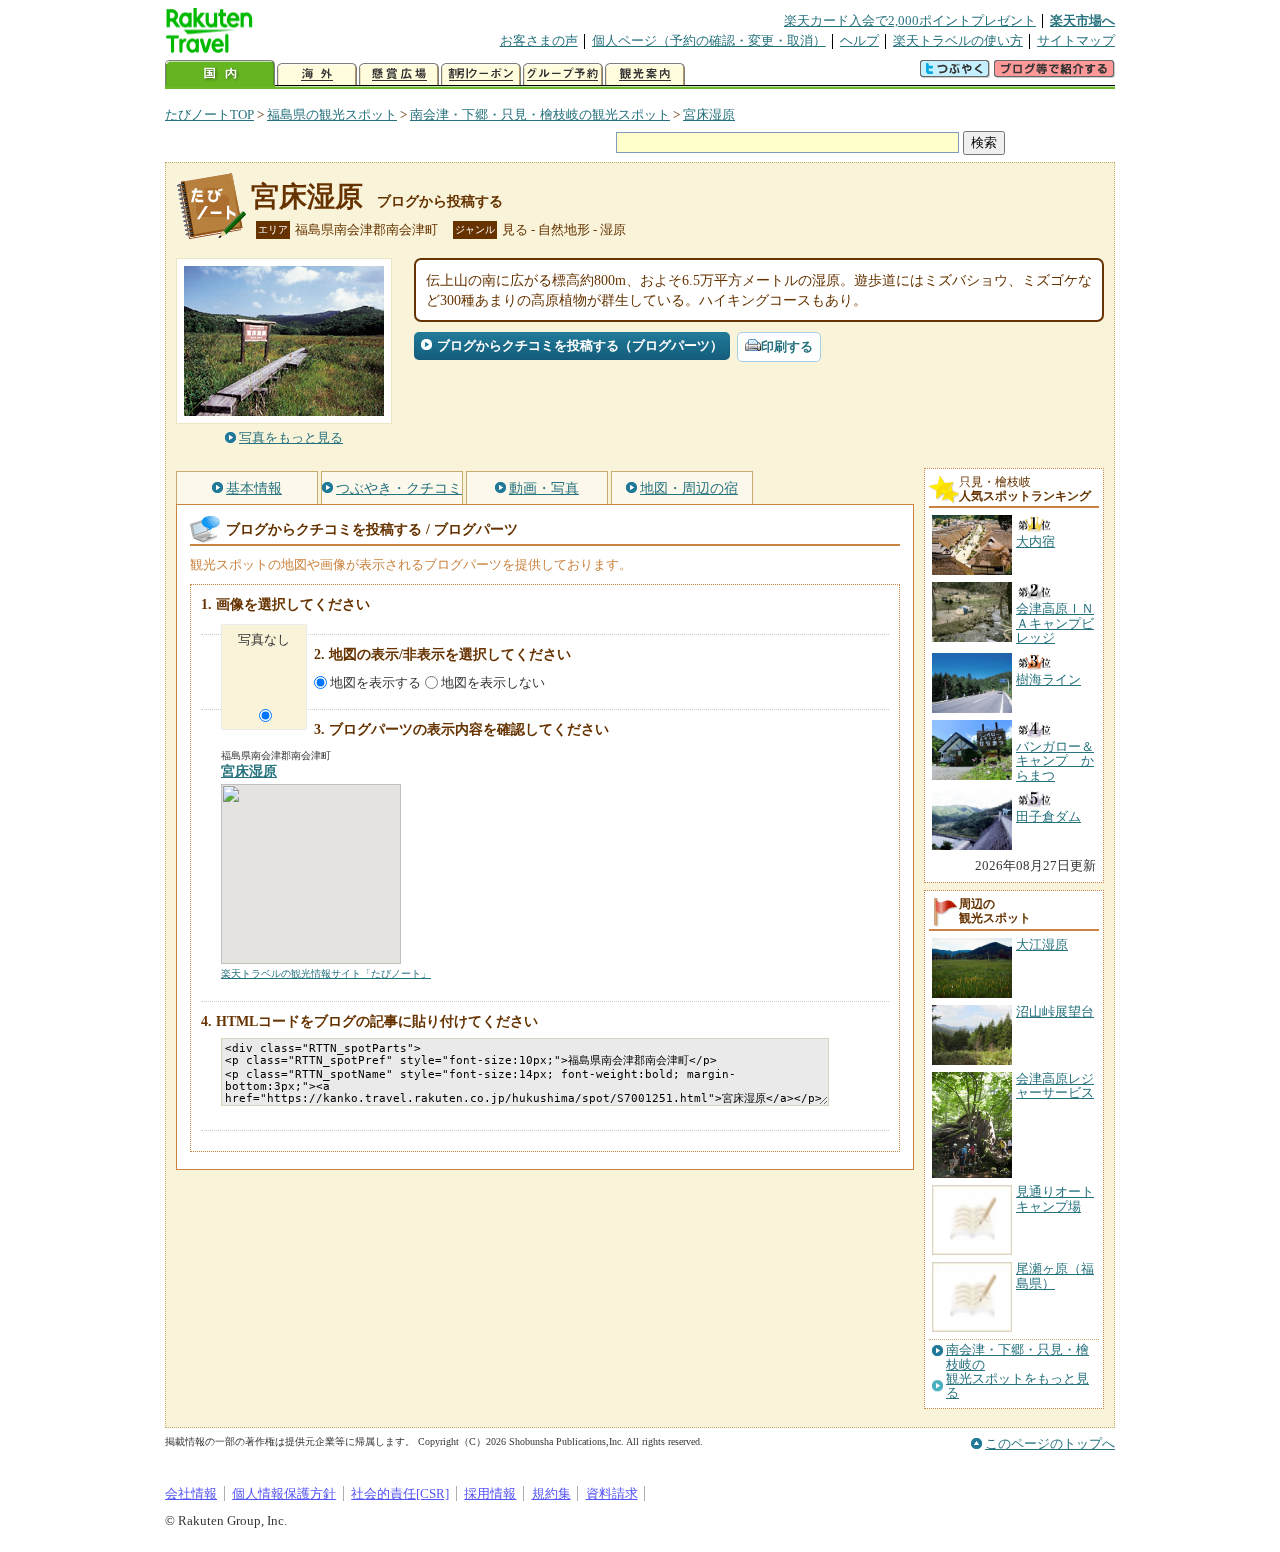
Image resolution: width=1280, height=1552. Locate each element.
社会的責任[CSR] (400, 1493)
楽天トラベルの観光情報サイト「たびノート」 (326, 973)
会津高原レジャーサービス (1055, 1085)
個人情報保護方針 (284, 1493)
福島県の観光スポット (332, 114)
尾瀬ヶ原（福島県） (1055, 1275)
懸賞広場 (399, 74)
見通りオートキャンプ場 (1055, 1198)
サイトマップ (1076, 40)
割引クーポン (481, 74)
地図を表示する (375, 682)
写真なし (264, 639)
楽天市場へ (1082, 20)
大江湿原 (1042, 944)
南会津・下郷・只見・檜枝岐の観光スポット (540, 114)
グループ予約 (563, 74)
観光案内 (645, 74)
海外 (317, 74)
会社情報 (191, 1493)
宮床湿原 (709, 114)
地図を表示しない (493, 682)
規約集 (551, 1493)
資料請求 (612, 1493)
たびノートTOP (209, 114)
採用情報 (490, 1493)
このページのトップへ (1050, 1443)
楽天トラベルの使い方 (958, 40)
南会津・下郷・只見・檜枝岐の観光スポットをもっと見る (1017, 1371)
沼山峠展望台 (1055, 1011)
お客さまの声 (539, 40)
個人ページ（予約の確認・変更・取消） (709, 40)
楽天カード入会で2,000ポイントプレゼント (910, 20)
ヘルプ (859, 40)
